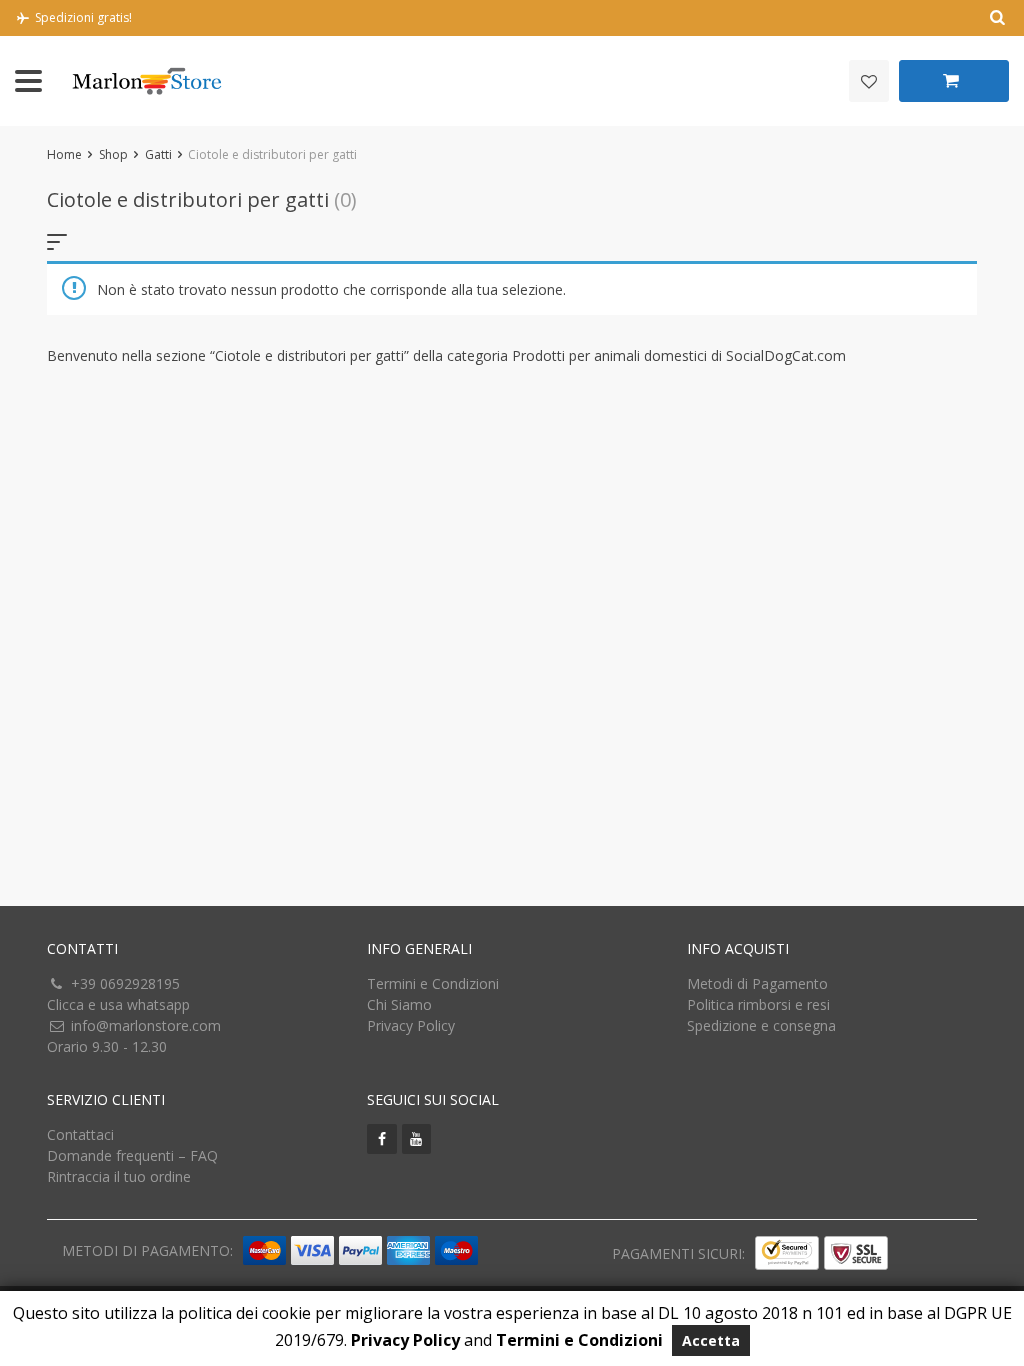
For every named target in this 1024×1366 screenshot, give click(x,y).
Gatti (158, 154)
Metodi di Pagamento (757, 983)
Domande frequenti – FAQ (132, 1155)
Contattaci (80, 1134)
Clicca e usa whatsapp (118, 1004)
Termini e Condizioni (433, 983)
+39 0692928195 (125, 983)
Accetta (711, 1340)
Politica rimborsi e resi (758, 1004)
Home (64, 154)
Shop (113, 154)
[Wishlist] (869, 81)
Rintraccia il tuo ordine (119, 1176)
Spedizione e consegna (761, 1025)
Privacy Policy (411, 1025)
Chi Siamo (399, 1004)
